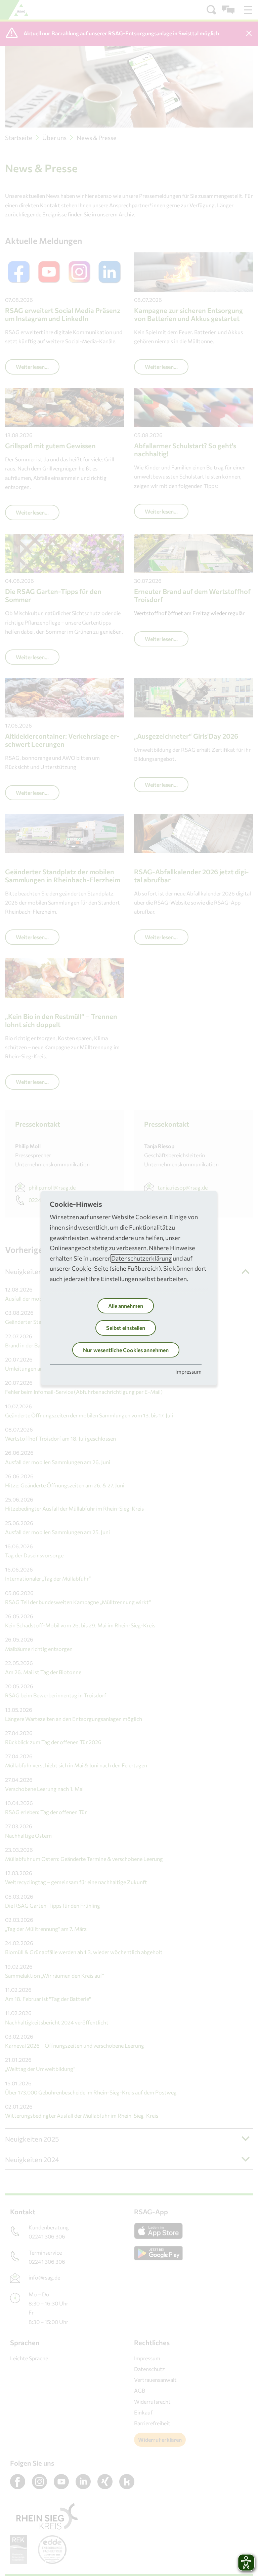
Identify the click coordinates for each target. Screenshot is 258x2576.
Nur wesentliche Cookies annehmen (126, 1350)
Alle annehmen (126, 1306)
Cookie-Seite (90, 1268)
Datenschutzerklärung (141, 1258)
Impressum (188, 1371)
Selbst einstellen (126, 1328)
